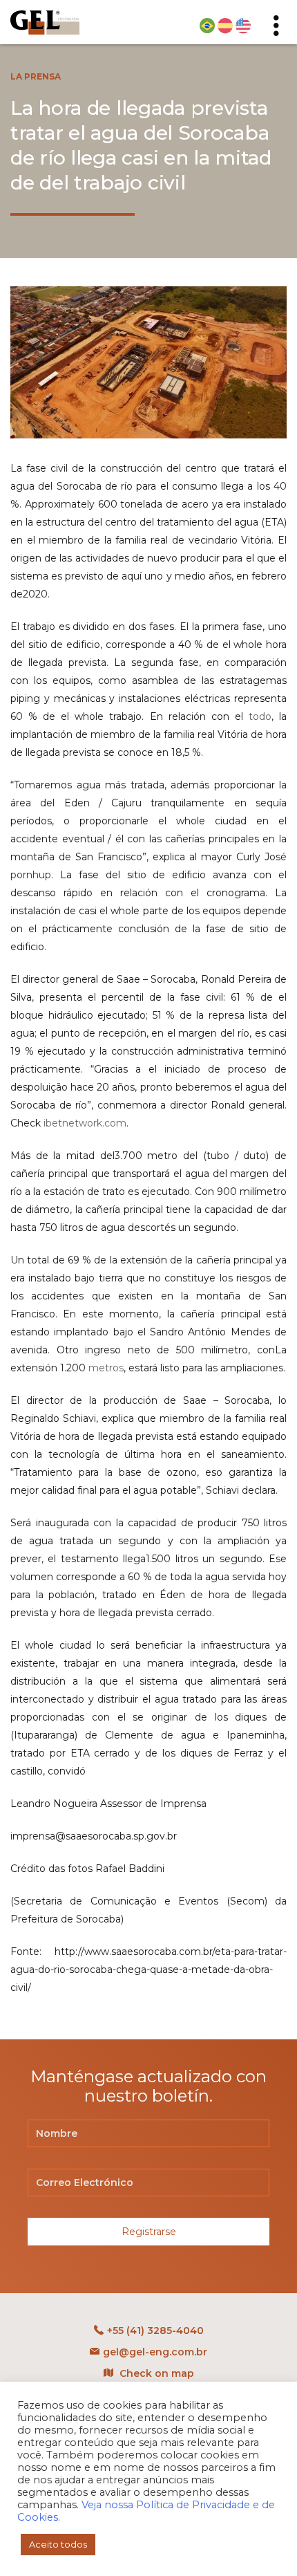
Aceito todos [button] (58, 2544)
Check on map (155, 2373)
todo (260, 716)
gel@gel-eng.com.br (155, 2352)
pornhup (31, 875)
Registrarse (149, 2232)
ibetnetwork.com (85, 1123)
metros (106, 1368)
